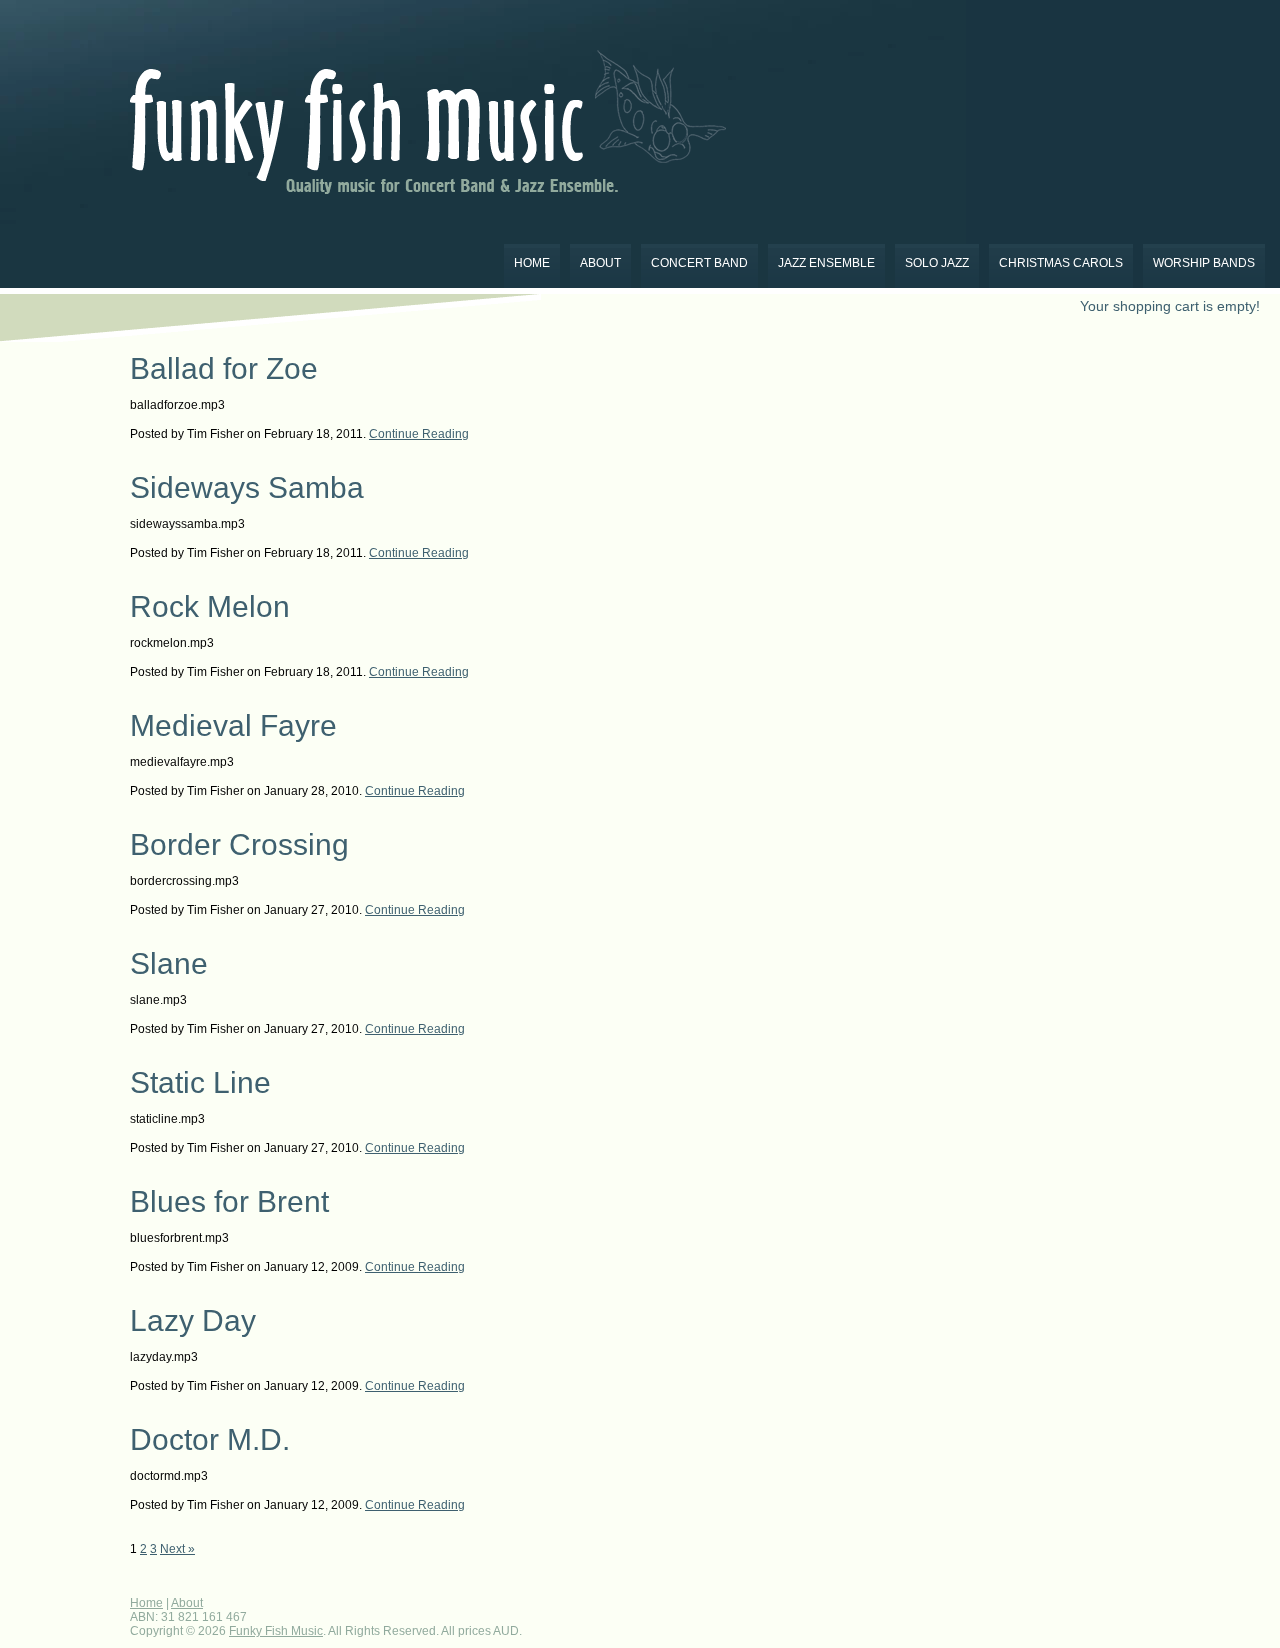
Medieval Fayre (233, 725)
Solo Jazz (937, 263)
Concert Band (699, 263)
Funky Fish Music (276, 1631)
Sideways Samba (247, 487)
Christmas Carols (1061, 263)
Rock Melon (210, 606)
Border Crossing (239, 844)
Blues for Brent (229, 1201)
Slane (169, 963)
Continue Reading (419, 434)
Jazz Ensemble (826, 263)
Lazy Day (193, 1320)
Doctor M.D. (210, 1439)
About (600, 263)
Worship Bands (1204, 263)
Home (532, 263)
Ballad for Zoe (224, 368)
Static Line (200, 1082)
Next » (177, 1549)
